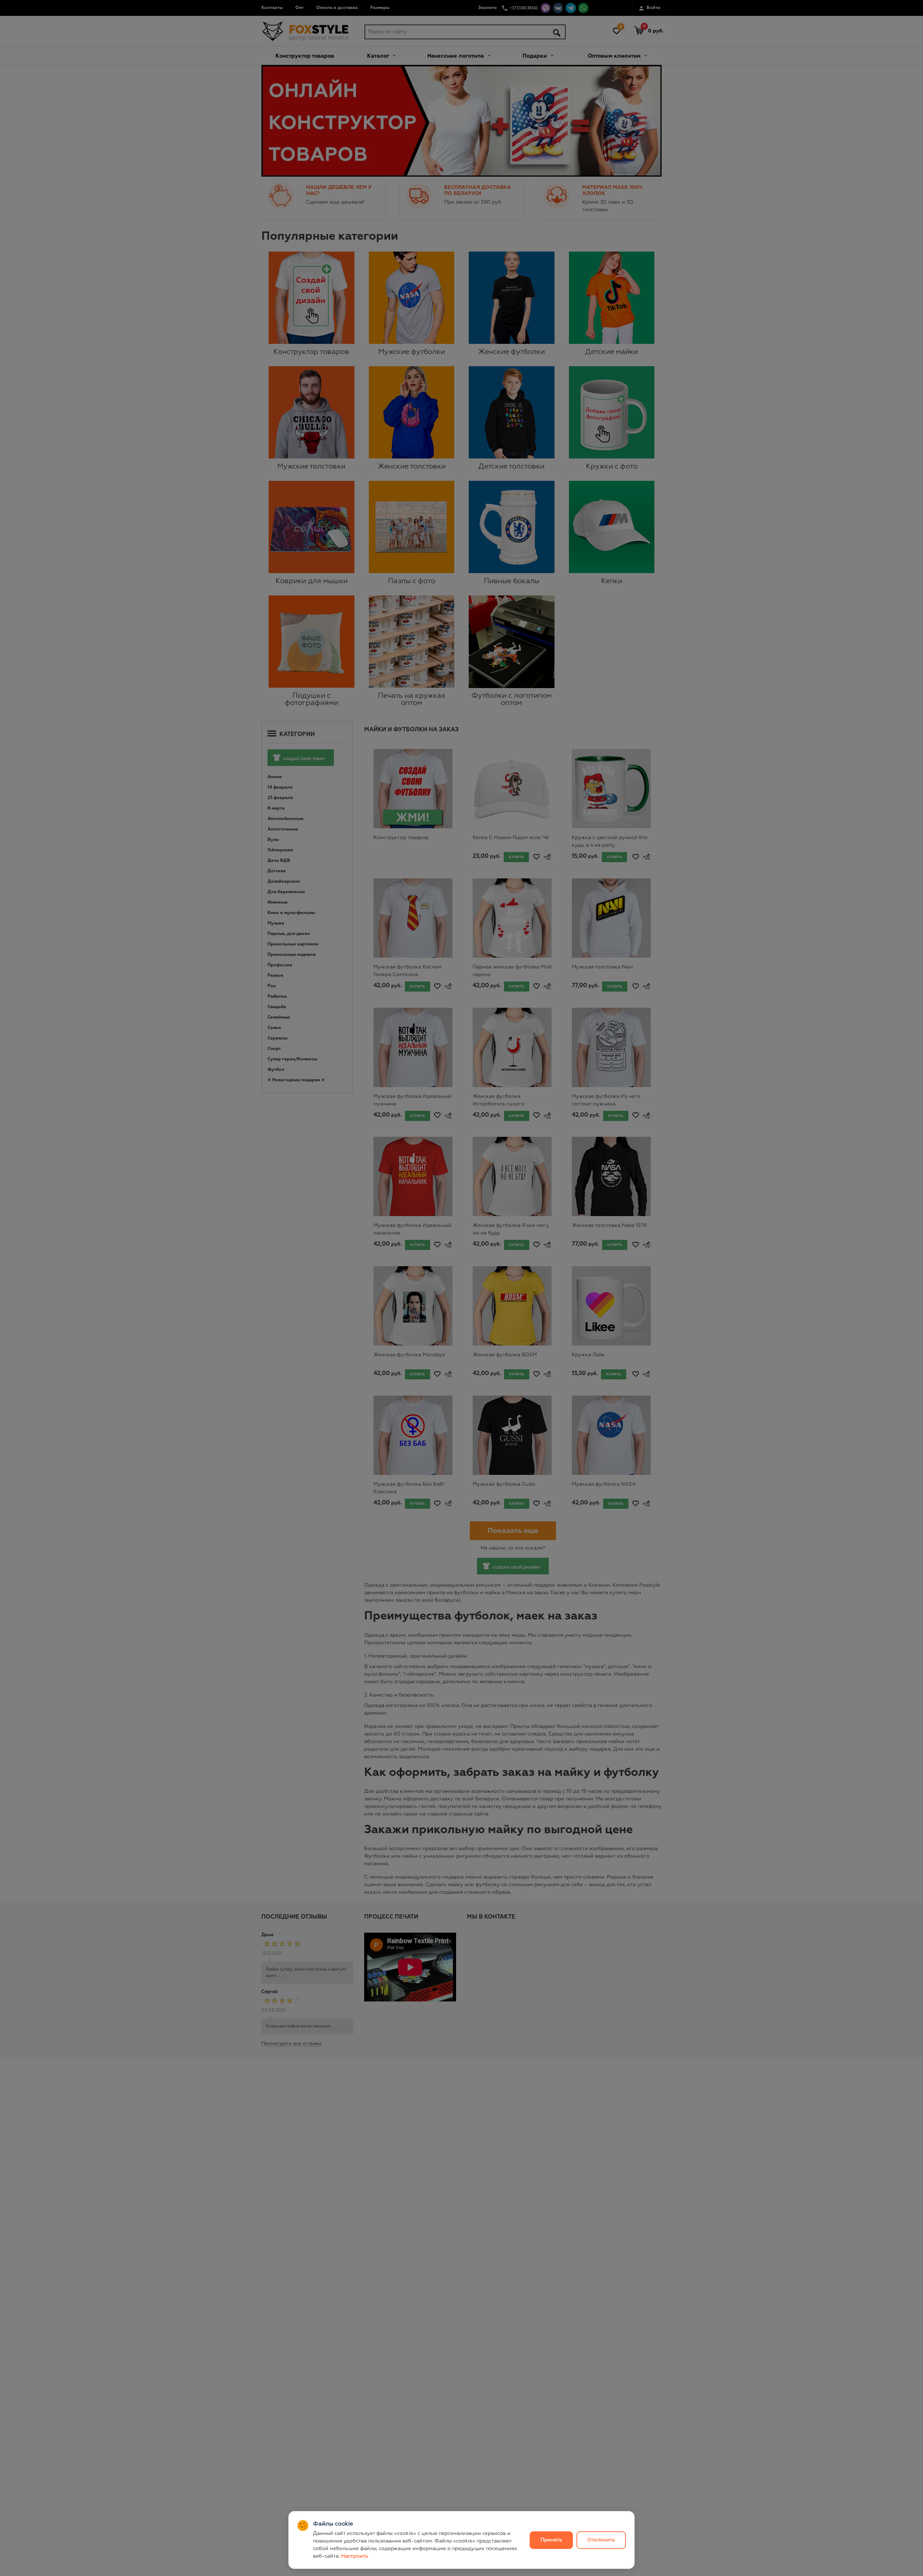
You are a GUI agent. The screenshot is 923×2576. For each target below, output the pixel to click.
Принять (551, 2540)
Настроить (355, 2556)
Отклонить (601, 2540)
